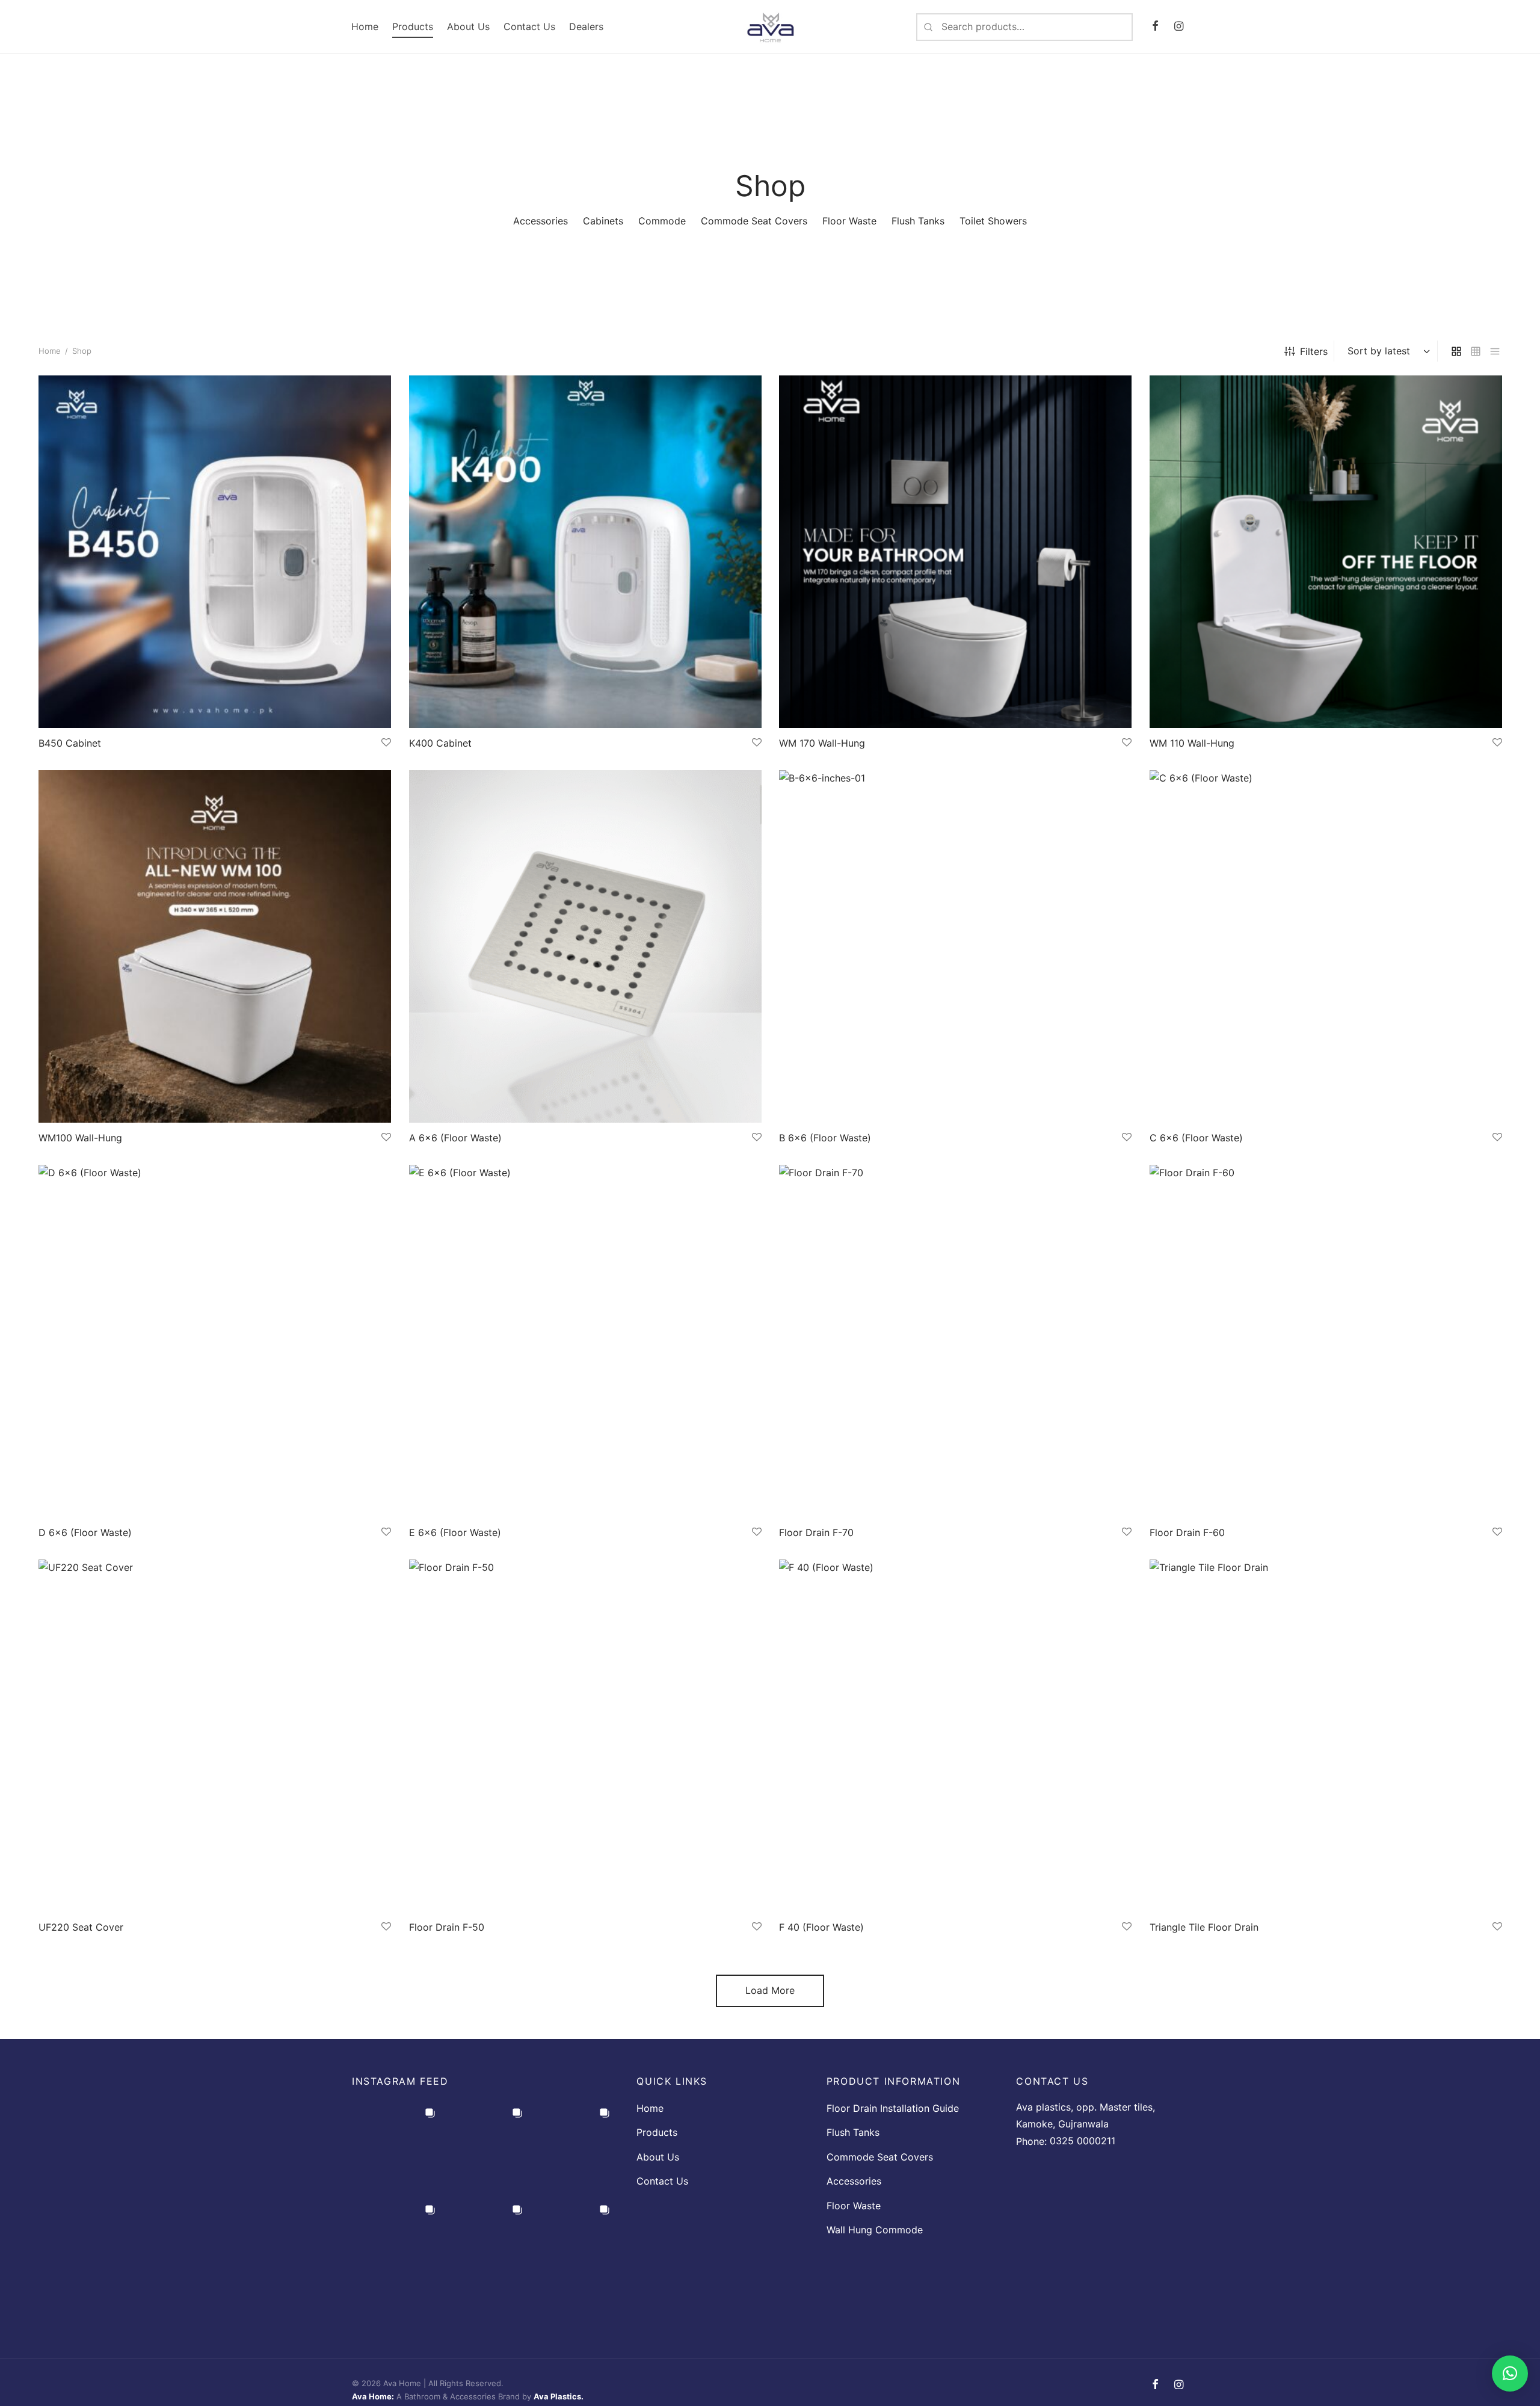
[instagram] (1179, 27)
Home (365, 26)
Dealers (586, 26)
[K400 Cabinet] (585, 552)
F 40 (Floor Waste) (821, 1926)
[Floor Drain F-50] (585, 1736)
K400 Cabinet (440, 743)
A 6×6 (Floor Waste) (455, 1138)
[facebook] (1155, 27)
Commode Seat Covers (880, 2157)
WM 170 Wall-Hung (822, 743)
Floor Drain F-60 (1187, 1532)
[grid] (1456, 351)
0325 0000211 (1083, 2141)
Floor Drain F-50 (447, 1926)
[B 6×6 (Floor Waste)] (955, 946)
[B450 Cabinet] (215, 552)
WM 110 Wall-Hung (1192, 743)
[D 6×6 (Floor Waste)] (215, 1341)
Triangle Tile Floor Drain (1204, 1926)
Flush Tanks (853, 2132)
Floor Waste (854, 2206)
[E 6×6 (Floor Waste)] (585, 1341)
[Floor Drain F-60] (1326, 1341)
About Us (468, 26)
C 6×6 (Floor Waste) (1196, 1138)
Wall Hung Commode (875, 2230)
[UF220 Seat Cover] (215, 1736)
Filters (1314, 351)
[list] (1495, 351)
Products (413, 26)
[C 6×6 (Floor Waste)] (1326, 946)
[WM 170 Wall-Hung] (955, 552)
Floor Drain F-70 (816, 1532)
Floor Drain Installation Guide (893, 2108)
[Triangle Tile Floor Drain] (1326, 1736)
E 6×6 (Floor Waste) (455, 1532)
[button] (1510, 2374)
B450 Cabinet (70, 743)
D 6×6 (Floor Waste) (85, 1532)
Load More (770, 1990)
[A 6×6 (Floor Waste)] (585, 946)
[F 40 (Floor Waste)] (955, 1736)
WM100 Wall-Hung (80, 1138)
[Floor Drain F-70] (955, 1341)
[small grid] (1476, 351)
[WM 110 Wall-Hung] (1326, 552)
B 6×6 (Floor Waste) (825, 1138)
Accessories (854, 2181)
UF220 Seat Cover (81, 1926)
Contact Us (529, 26)
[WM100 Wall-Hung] (215, 946)
